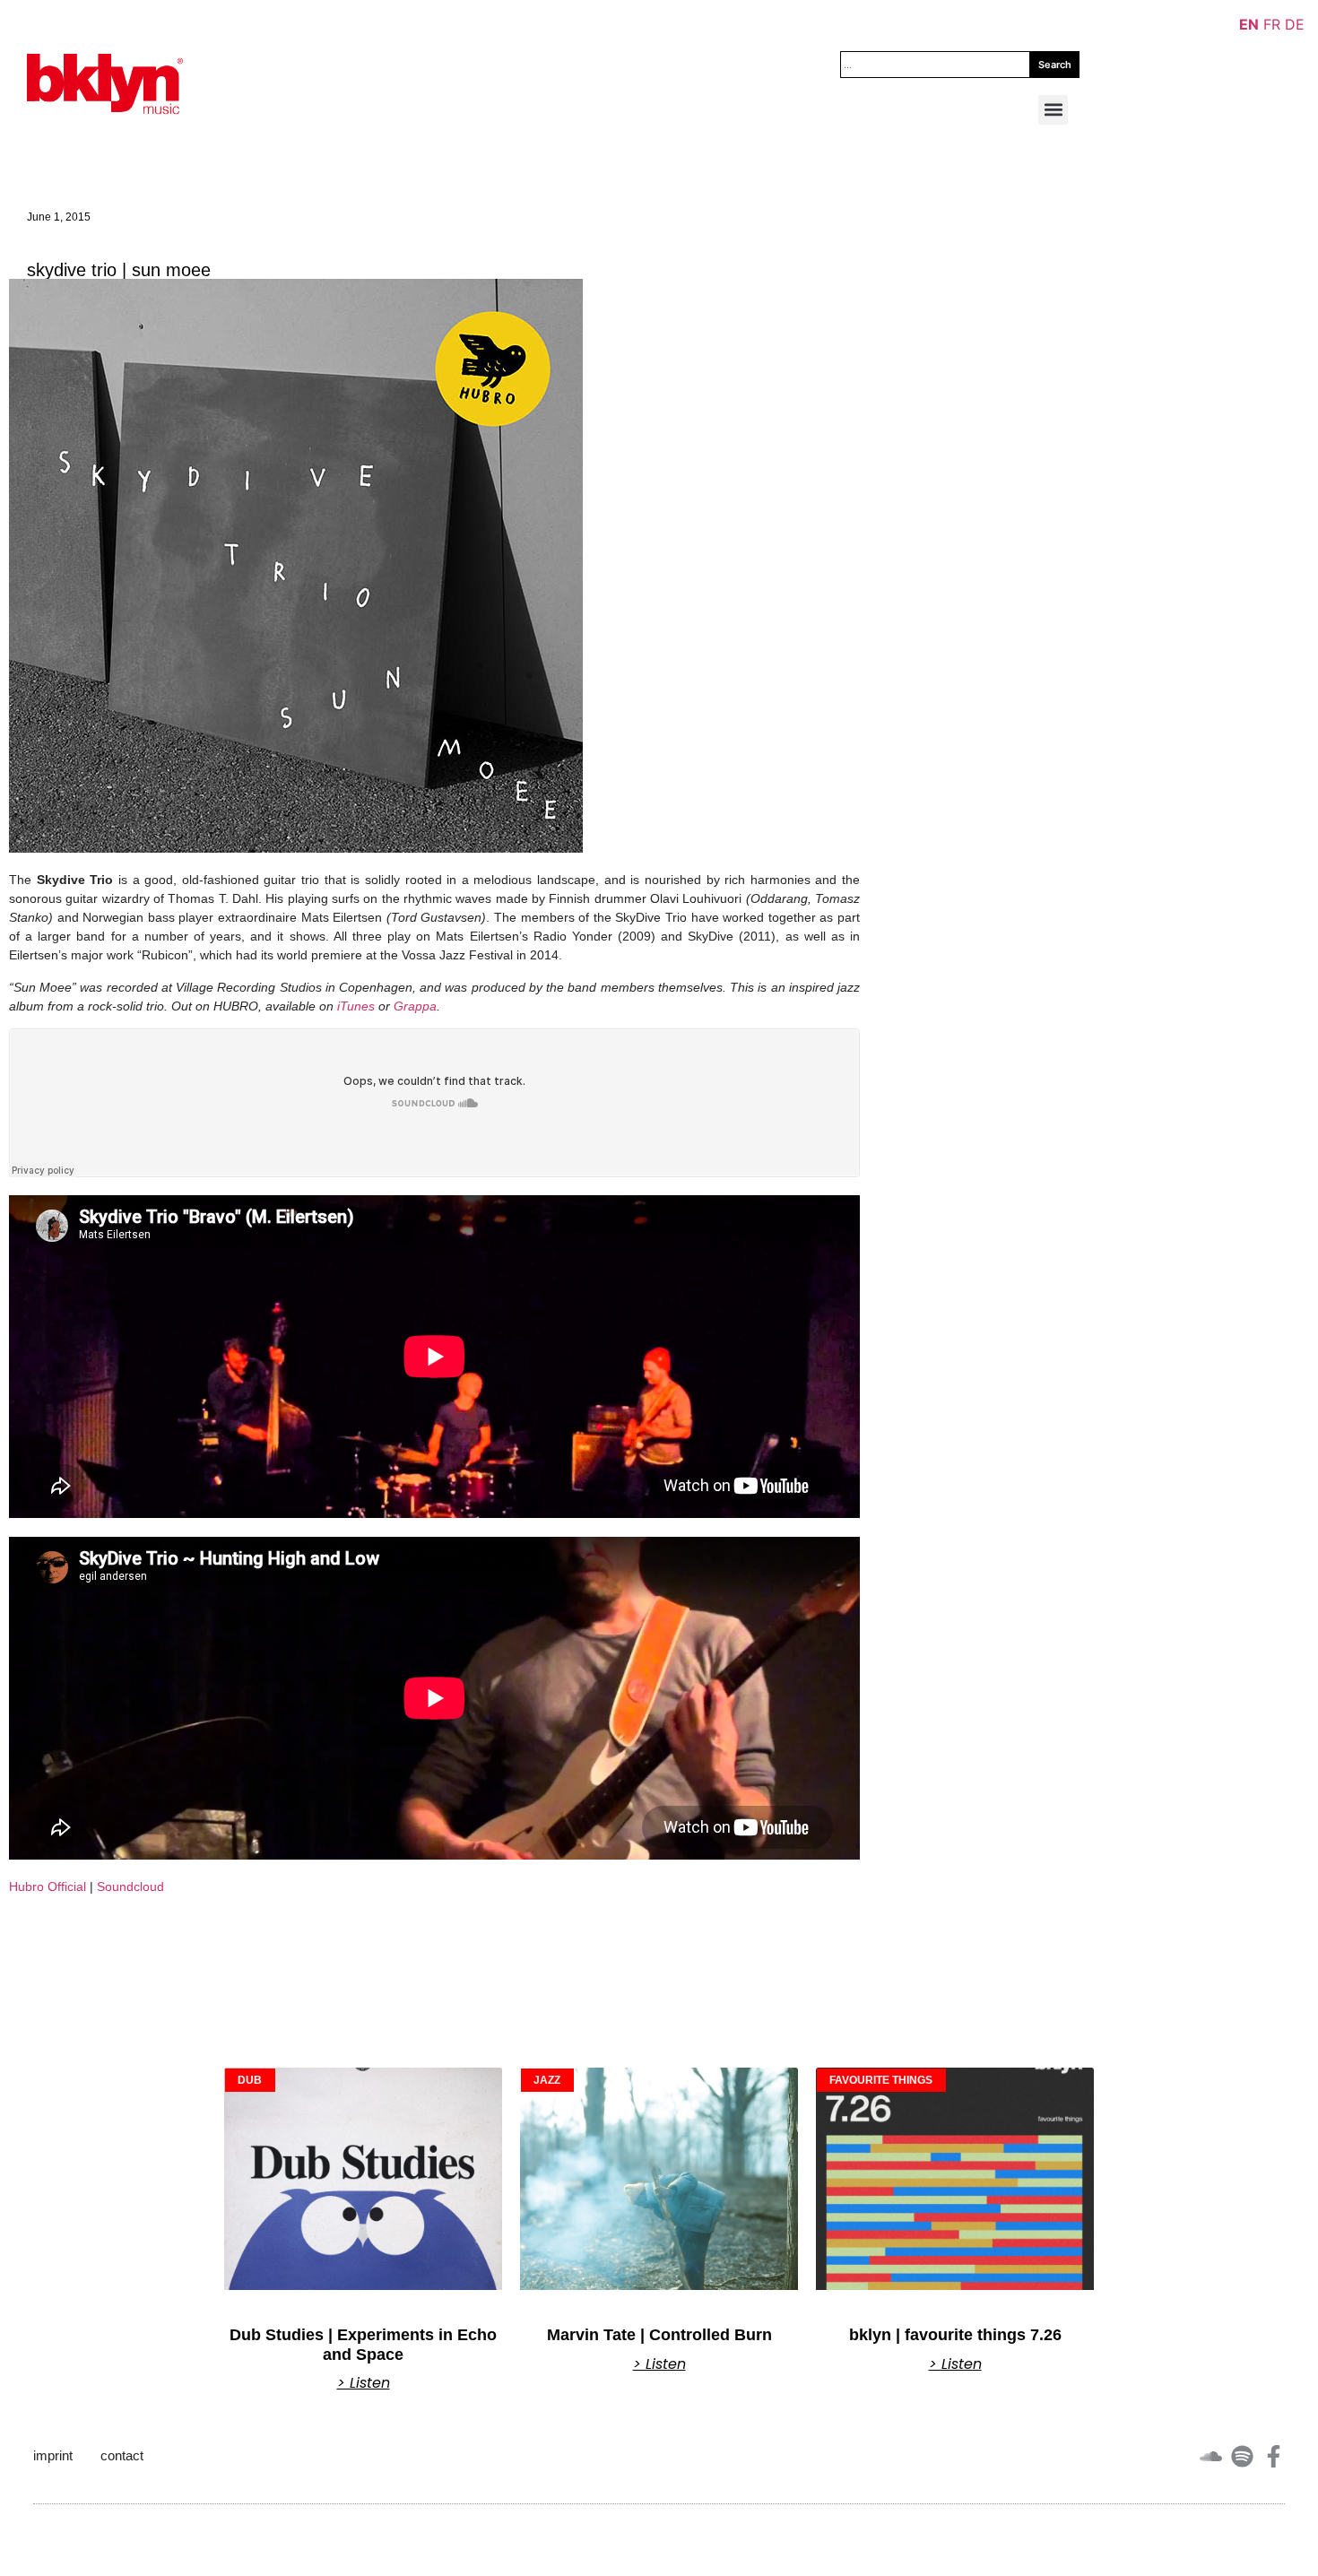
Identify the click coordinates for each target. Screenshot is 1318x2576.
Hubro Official (48, 1886)
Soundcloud (130, 1886)
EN (1249, 24)
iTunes (356, 1006)
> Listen (364, 2383)
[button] (1053, 110)
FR (1272, 24)
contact (122, 2455)
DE (1295, 24)
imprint (53, 2455)
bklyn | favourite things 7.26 (955, 2335)
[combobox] (935, 65)
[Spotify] (1242, 2456)
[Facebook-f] (1274, 2456)
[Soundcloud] (1211, 2456)
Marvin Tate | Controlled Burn (659, 2335)
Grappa (415, 1006)
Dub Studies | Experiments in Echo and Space (363, 2345)
